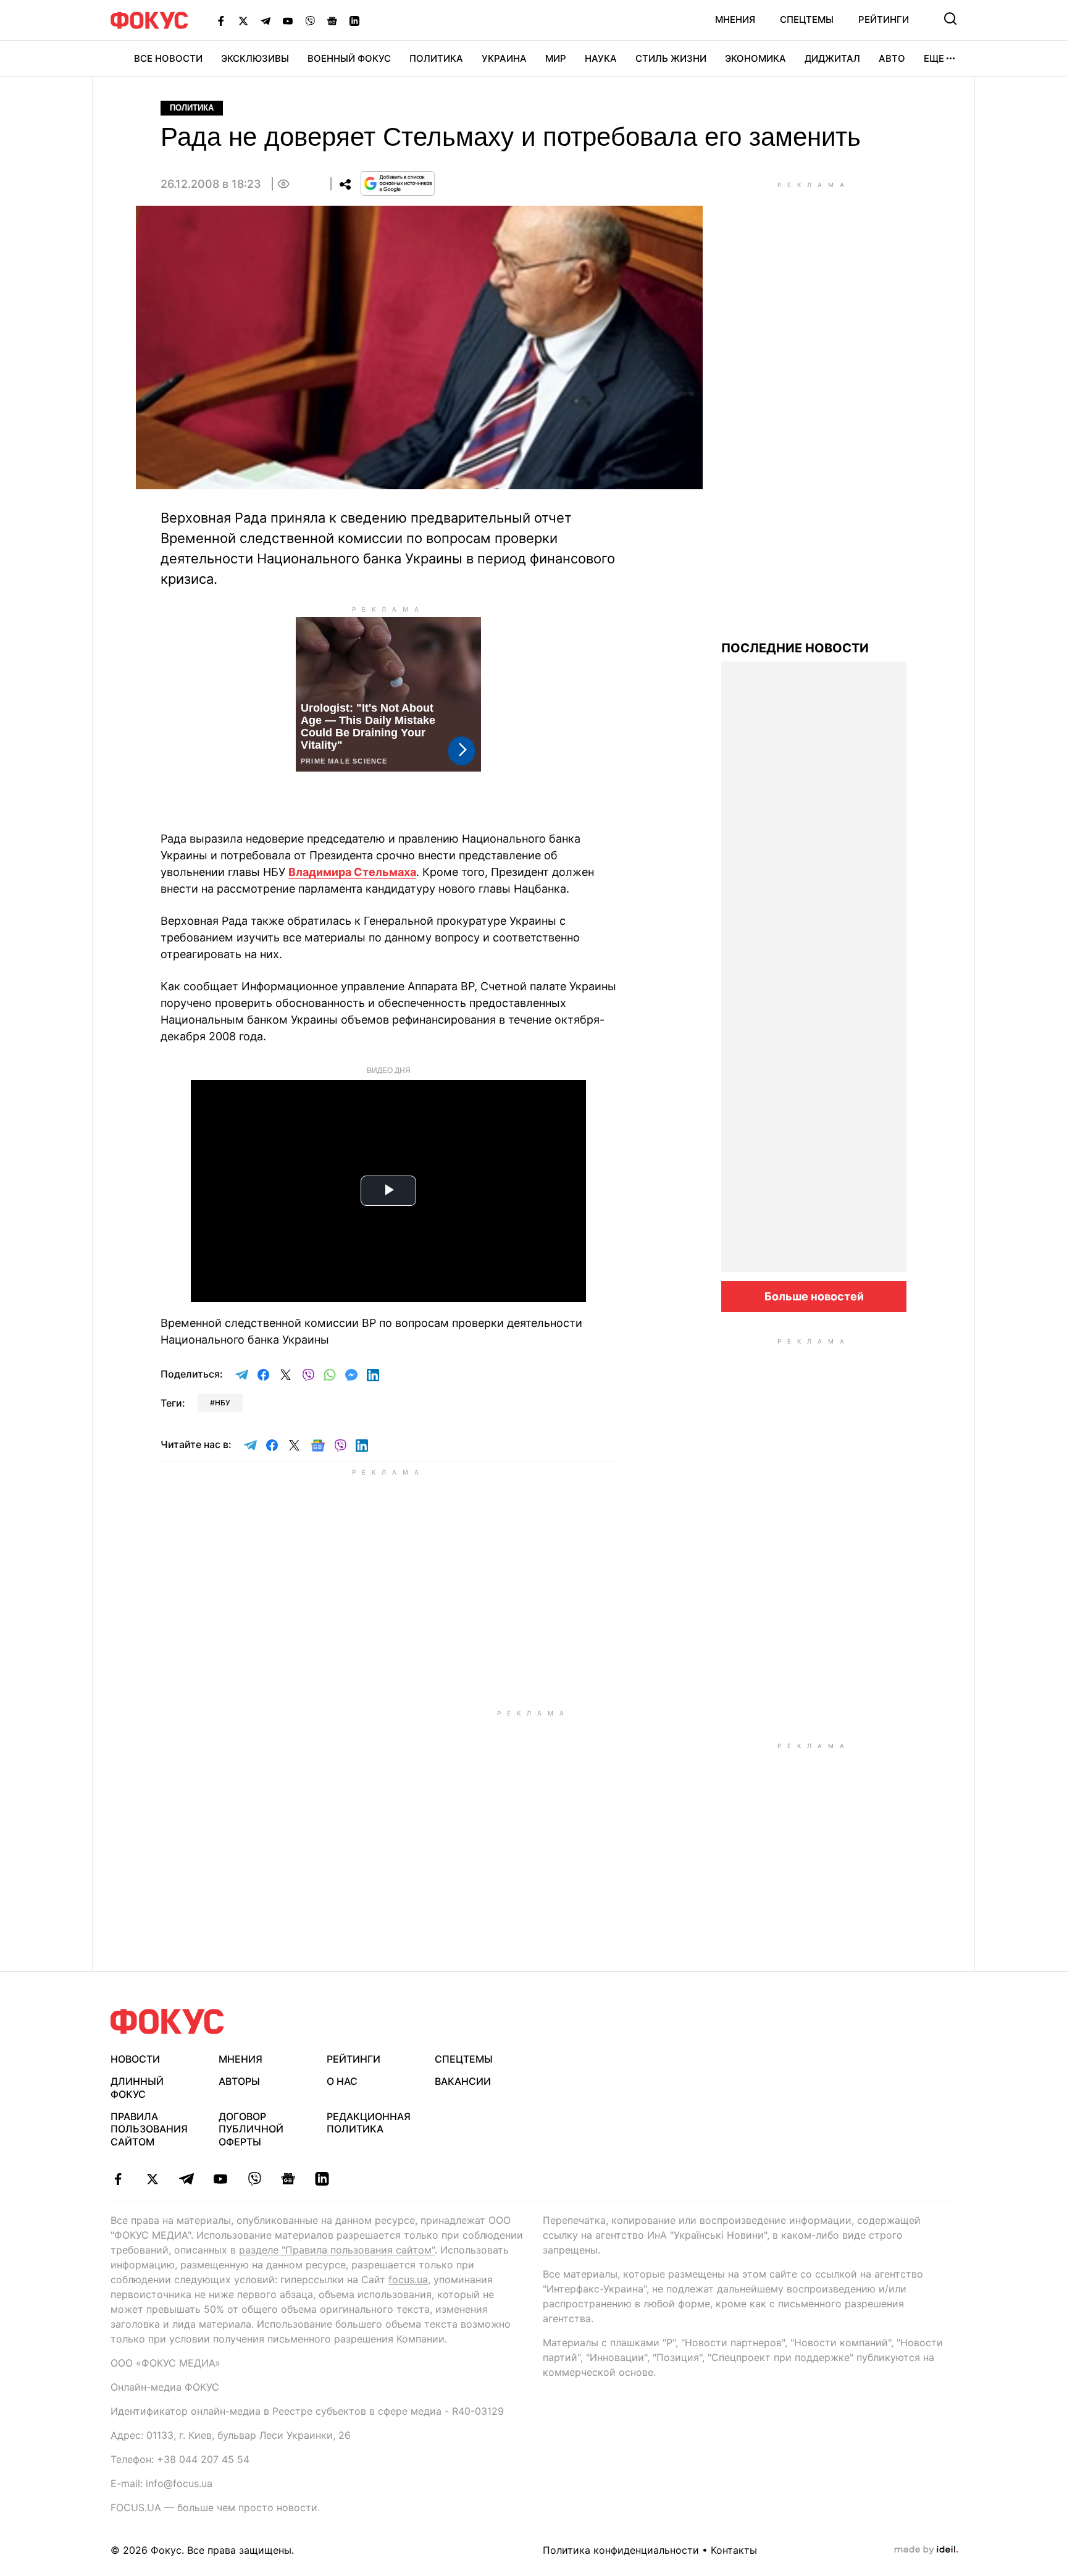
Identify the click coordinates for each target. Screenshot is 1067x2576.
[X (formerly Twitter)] (243, 20)
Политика (436, 58)
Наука (601, 58)
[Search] (950, 19)
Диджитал (832, 58)
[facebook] (118, 2179)
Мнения (735, 19)
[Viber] (310, 20)
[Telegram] (266, 20)
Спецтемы (807, 19)
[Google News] (332, 20)
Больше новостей (814, 1296)
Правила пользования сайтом (149, 2129)
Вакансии (463, 2081)
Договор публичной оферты (251, 2129)
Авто (892, 58)
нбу (223, 1403)
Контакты (734, 2550)
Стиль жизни (671, 58)
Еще (934, 58)
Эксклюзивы (255, 58)
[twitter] (152, 2179)
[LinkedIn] (354, 20)
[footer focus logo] (167, 2022)
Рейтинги (884, 19)
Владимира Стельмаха (352, 872)
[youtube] (220, 2179)
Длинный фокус (137, 2088)
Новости (135, 2059)
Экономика (755, 58)
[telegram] (186, 2179)
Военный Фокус (349, 58)
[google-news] (288, 2179)
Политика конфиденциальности (621, 2550)
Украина (504, 58)
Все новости (168, 58)
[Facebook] (221, 20)
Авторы (239, 2081)
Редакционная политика (369, 2123)
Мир (556, 58)
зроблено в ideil (926, 2550)
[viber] (254, 2179)
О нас (342, 2081)
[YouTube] (288, 20)
